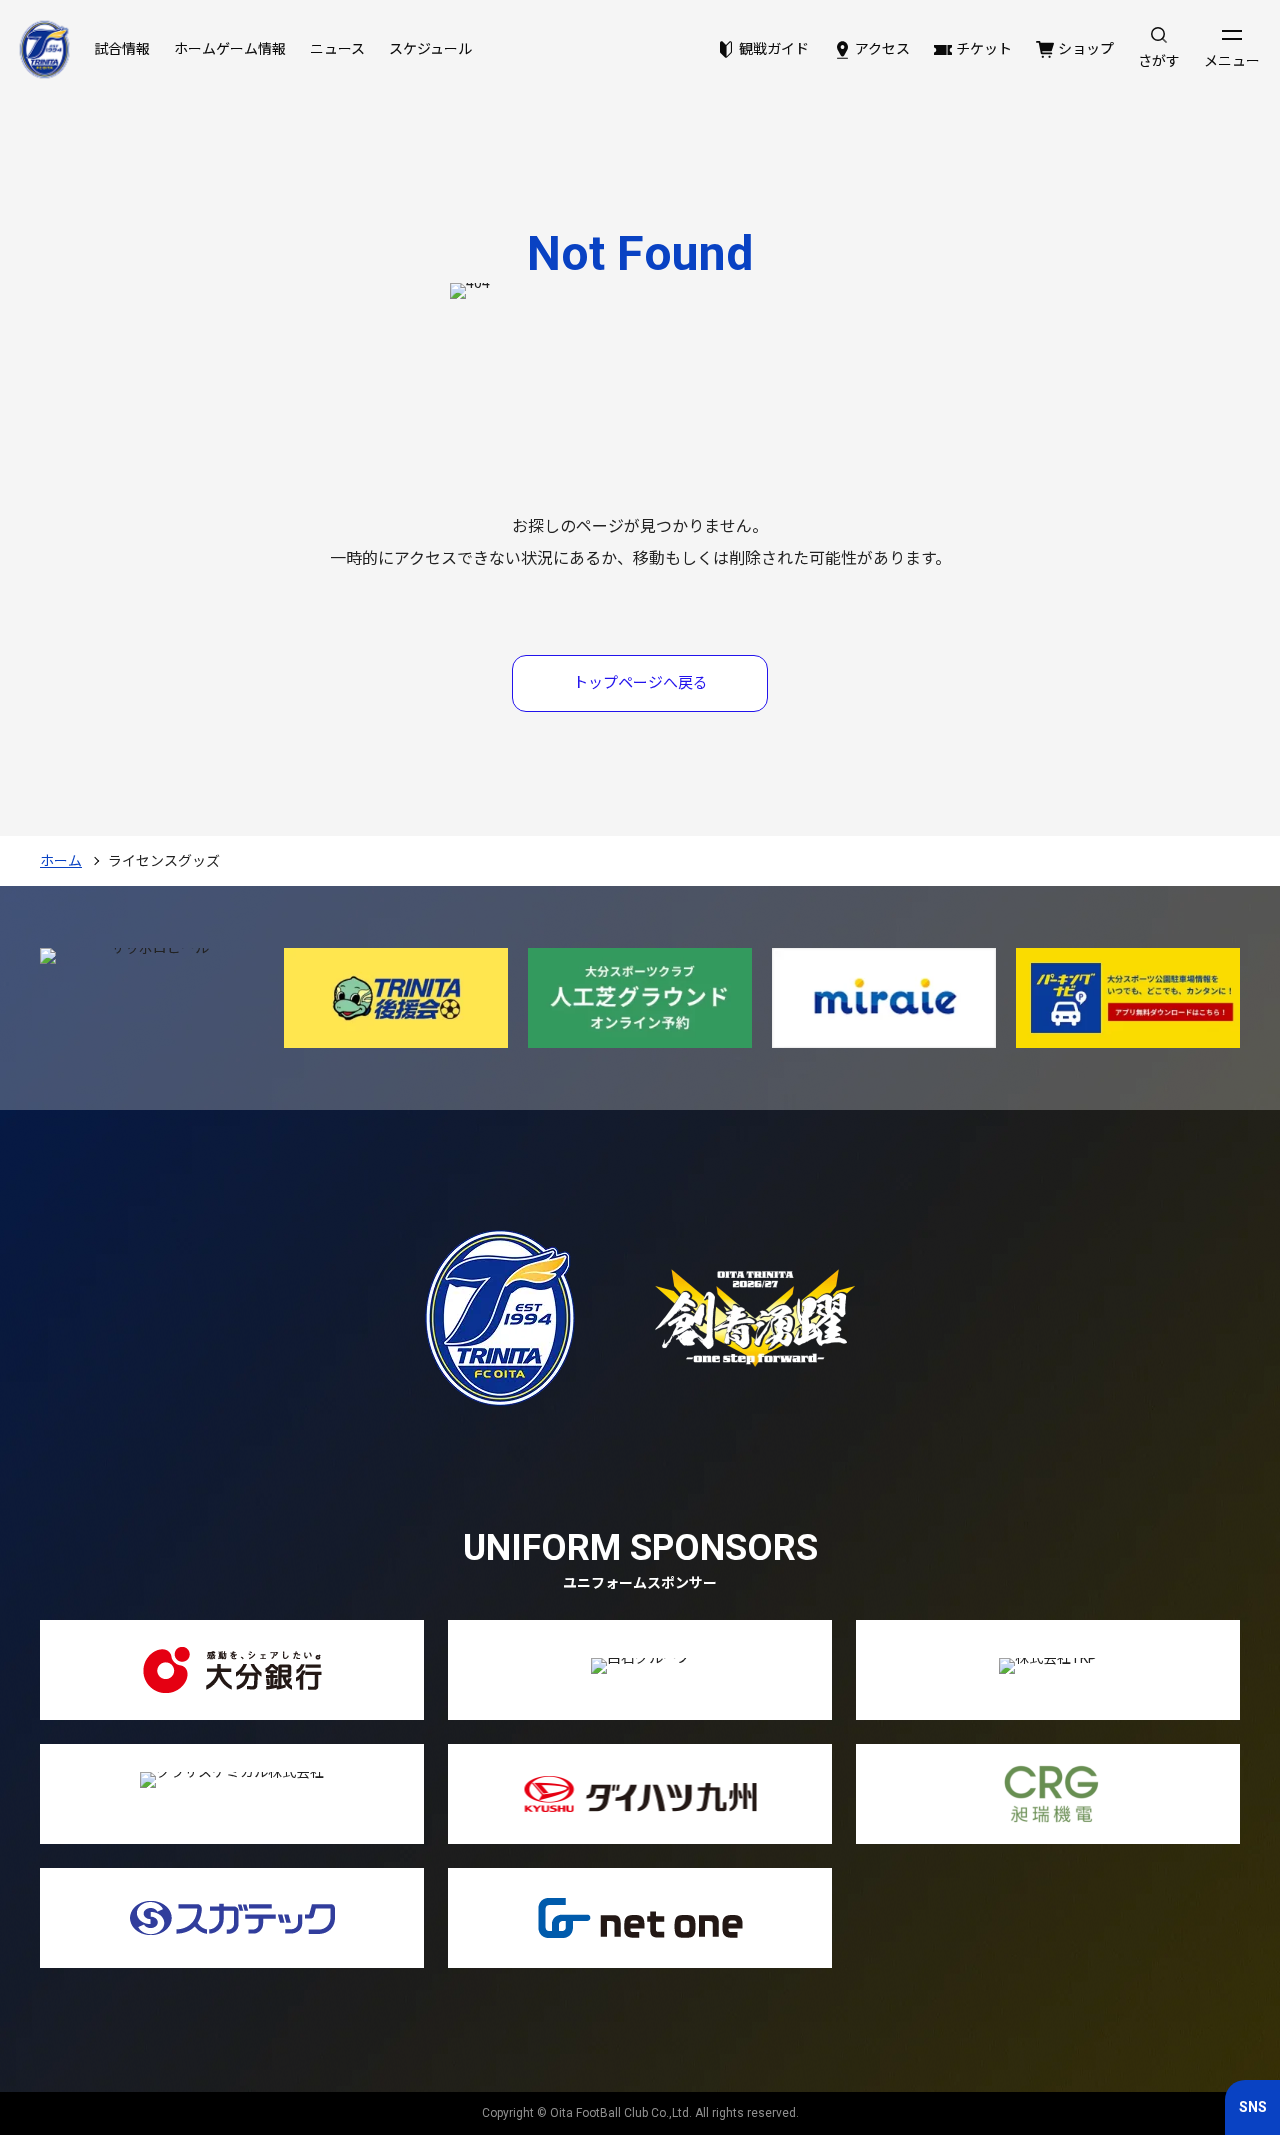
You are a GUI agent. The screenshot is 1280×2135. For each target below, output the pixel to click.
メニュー (1232, 61)
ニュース (337, 49)
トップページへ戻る (640, 683)
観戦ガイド (774, 49)
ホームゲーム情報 (230, 49)
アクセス (882, 49)
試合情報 (122, 49)
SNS (1253, 2107)
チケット (984, 49)
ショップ (1086, 49)
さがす (1159, 61)
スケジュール (430, 49)
